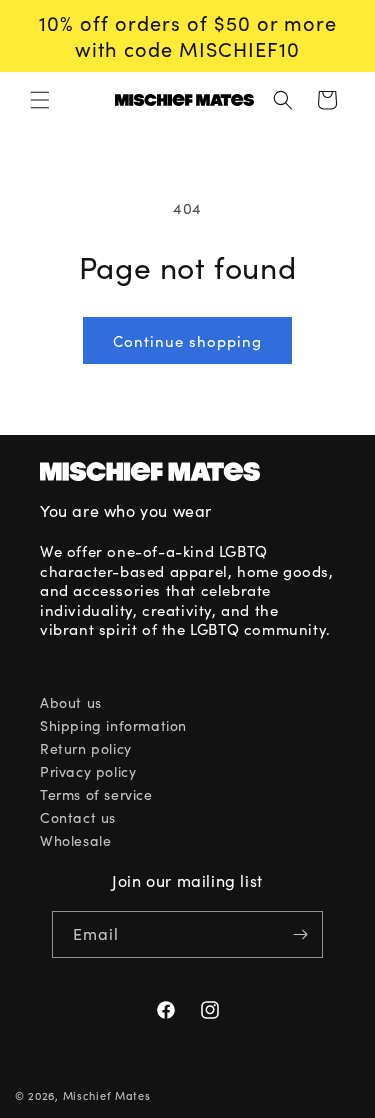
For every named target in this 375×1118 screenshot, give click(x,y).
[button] (40, 100)
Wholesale (75, 840)
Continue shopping (187, 341)
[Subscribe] (300, 934)
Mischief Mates (107, 1095)
